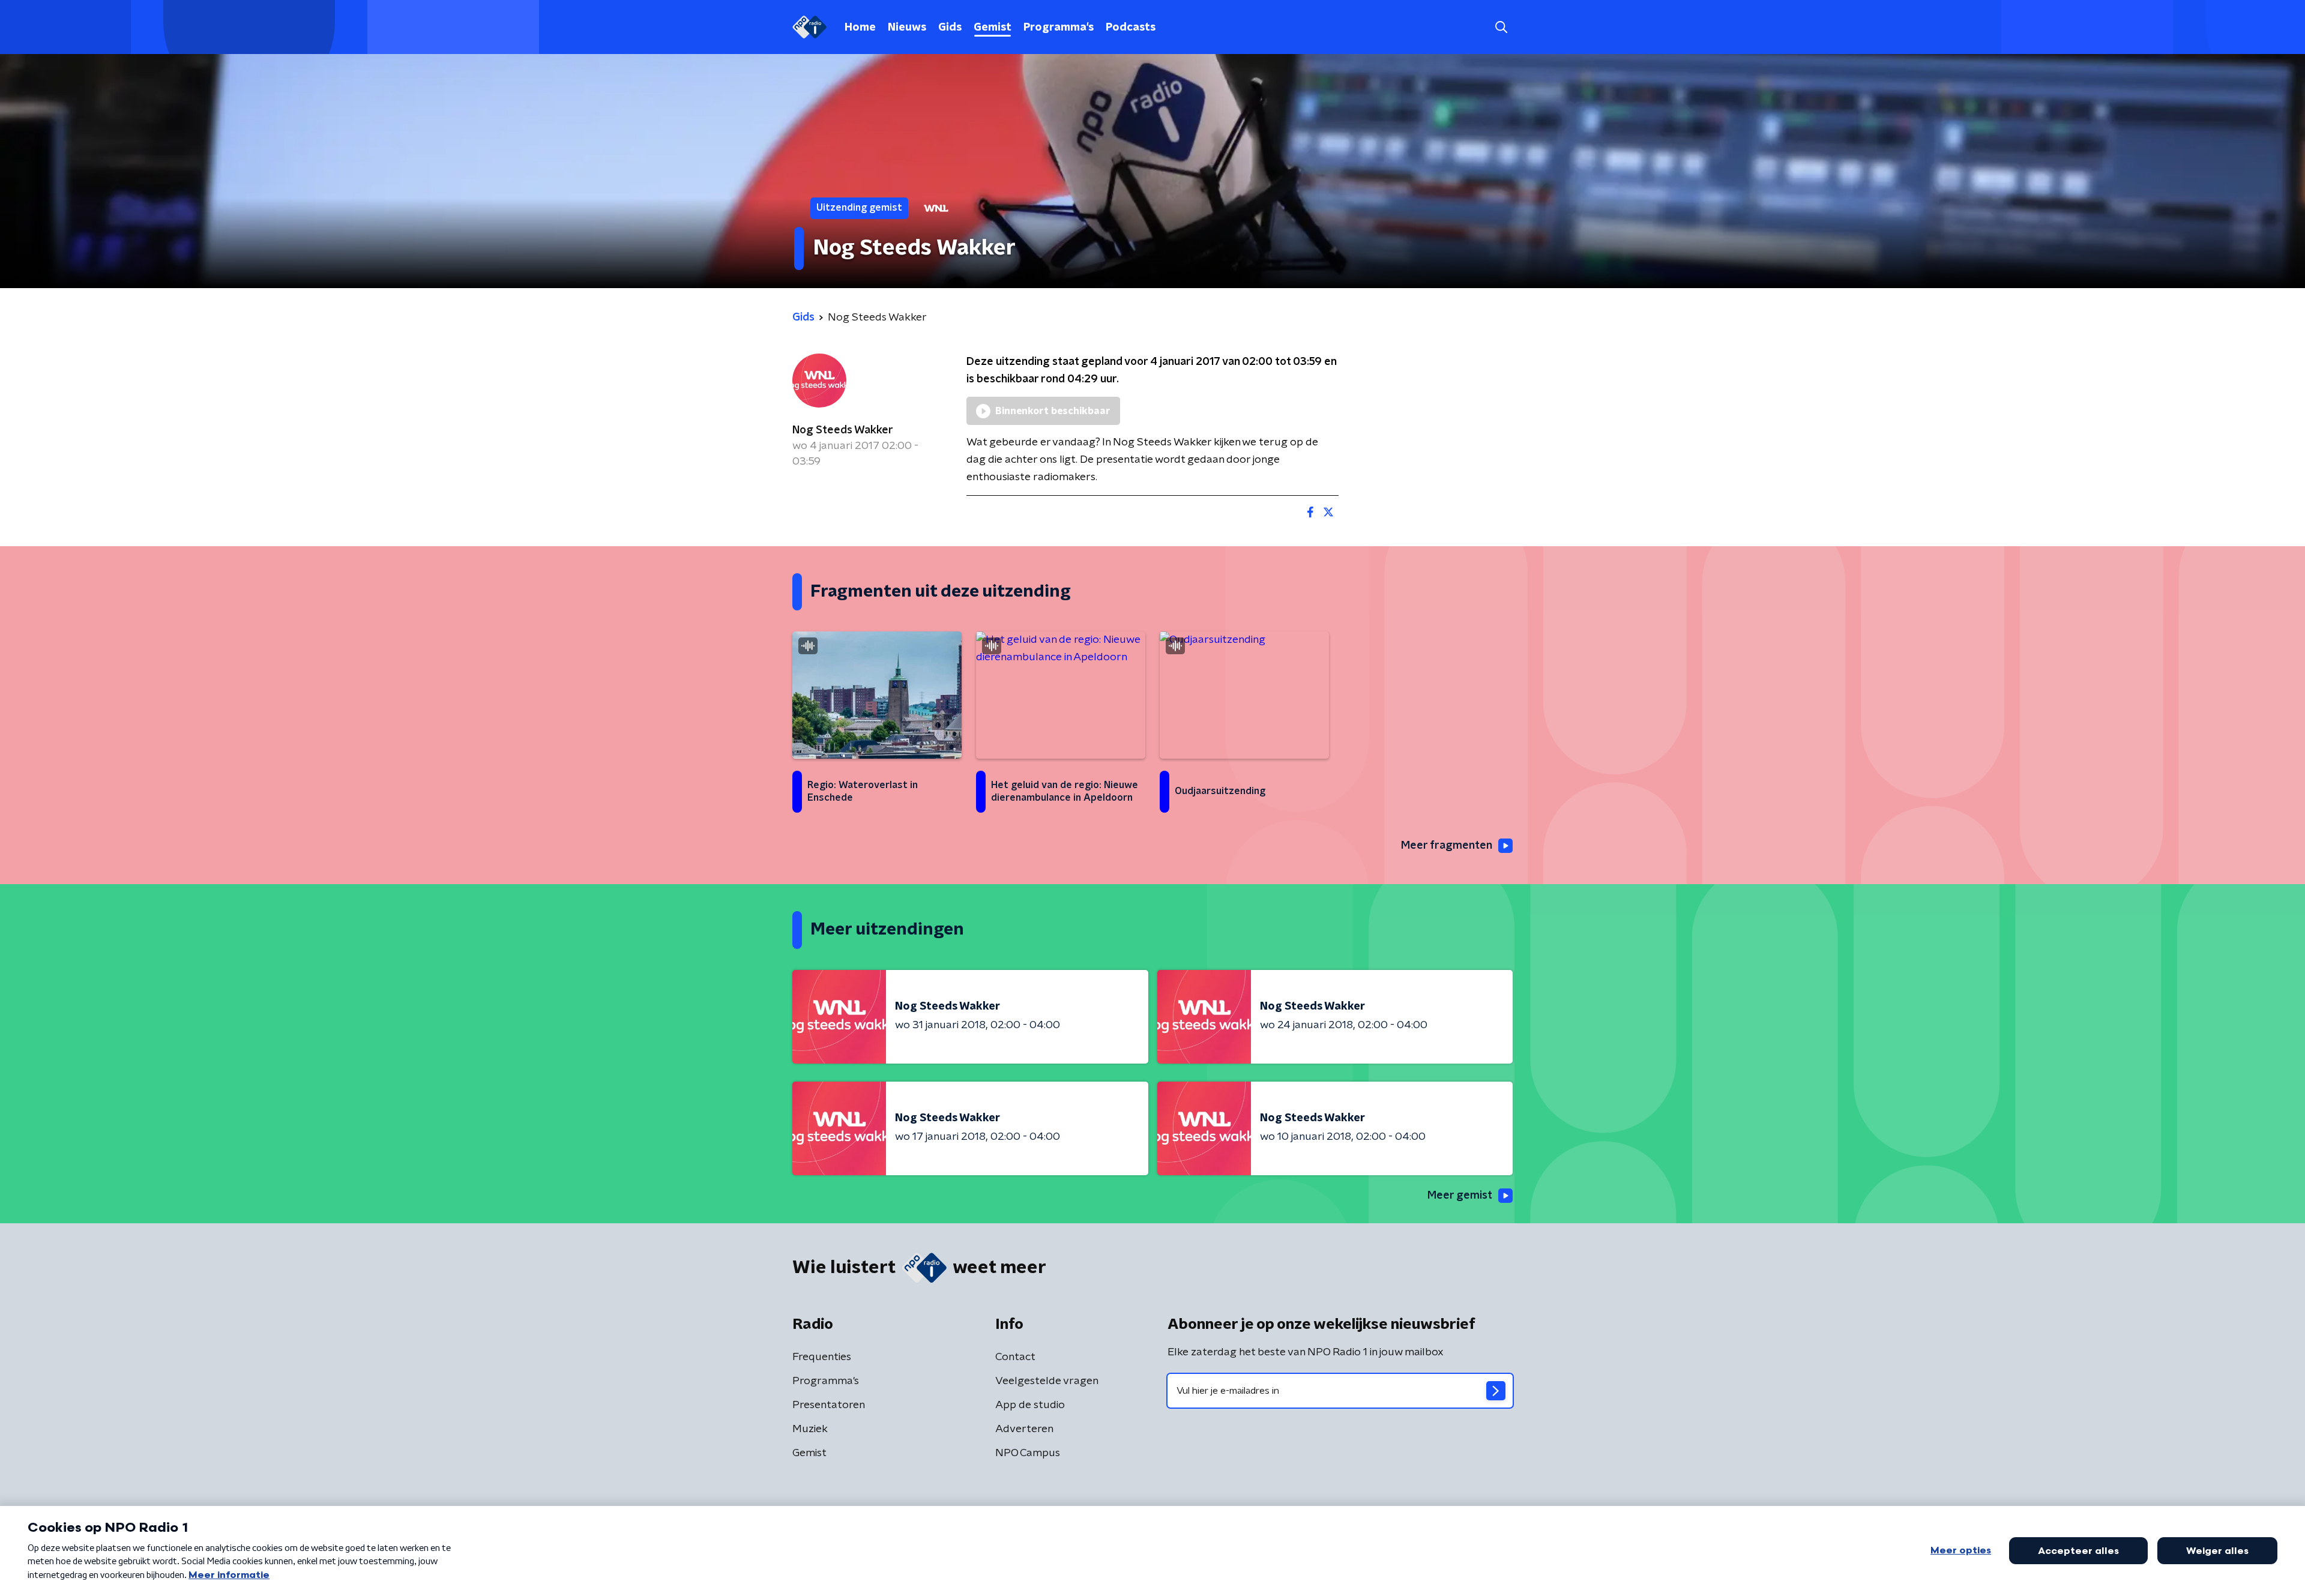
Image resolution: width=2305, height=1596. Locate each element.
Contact (1015, 1357)
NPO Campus (1028, 1453)
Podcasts (1131, 28)
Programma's (1059, 28)
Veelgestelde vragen (1047, 1381)
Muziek (810, 1429)
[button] (1501, 27)
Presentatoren (829, 1405)
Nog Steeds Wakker (843, 430)
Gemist (993, 28)
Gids (950, 28)
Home (860, 28)
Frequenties (822, 1357)
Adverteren (1024, 1429)
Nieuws (907, 28)
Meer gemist (1460, 1196)
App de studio (1030, 1405)
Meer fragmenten (1447, 846)
